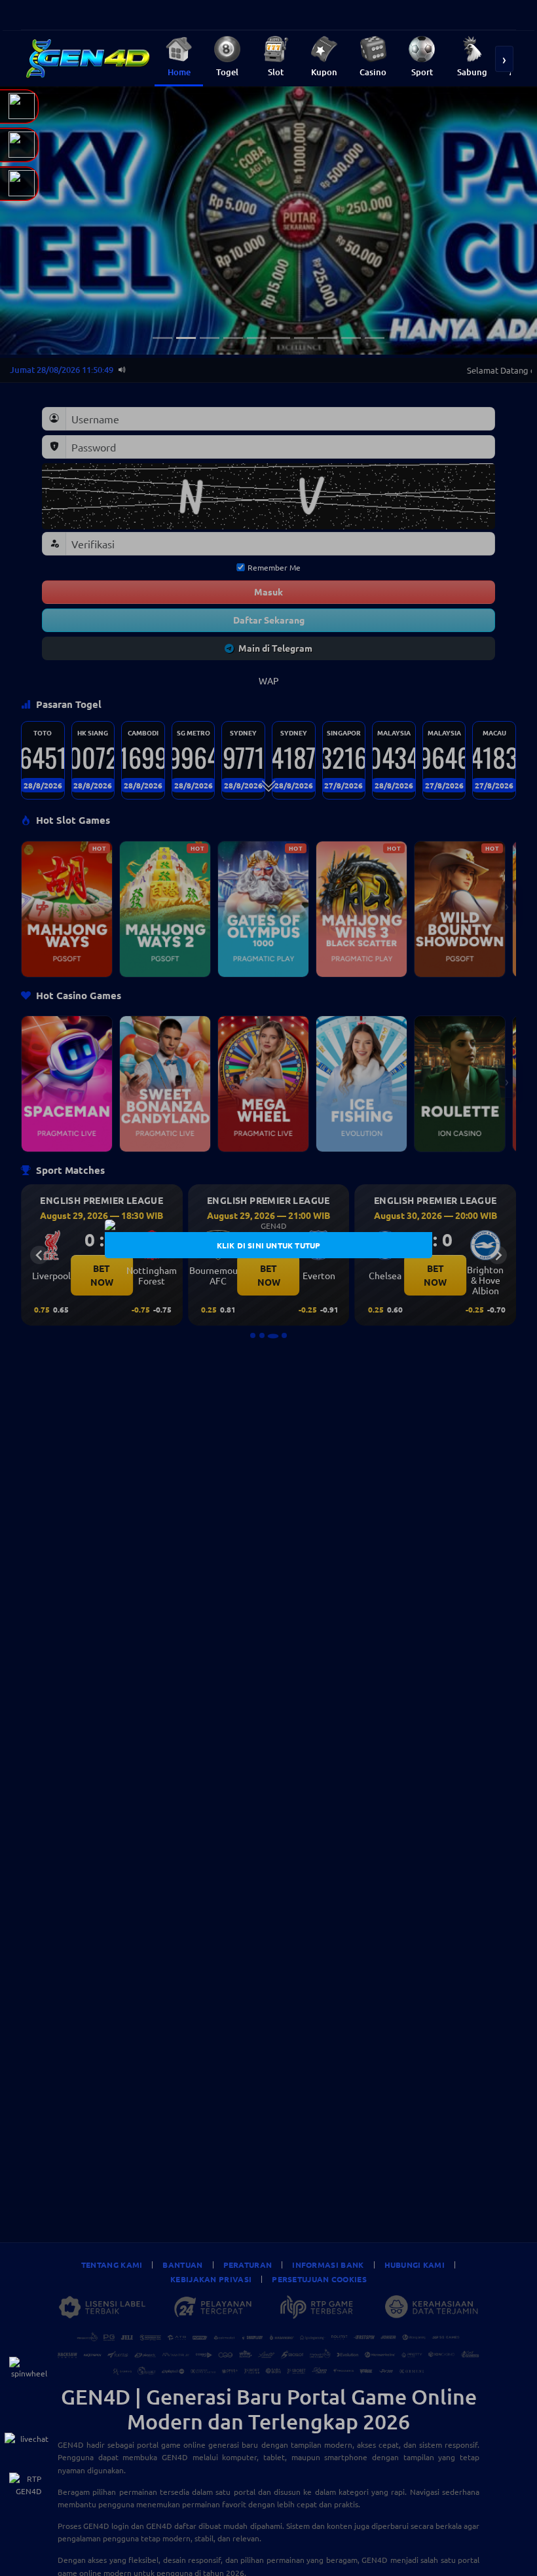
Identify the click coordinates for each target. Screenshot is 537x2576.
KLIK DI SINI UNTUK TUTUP (269, 1244)
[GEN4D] (268, 1226)
